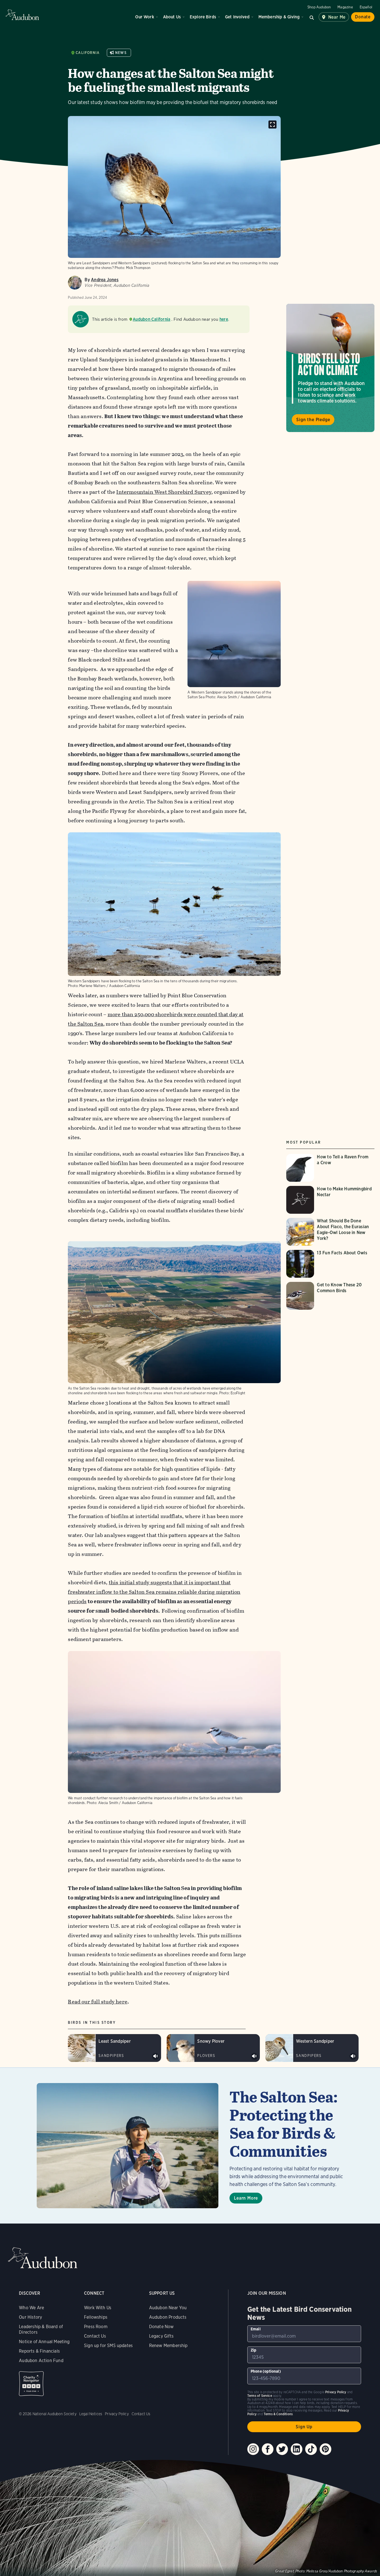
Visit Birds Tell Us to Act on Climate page (330, 368)
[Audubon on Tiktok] (311, 2449)
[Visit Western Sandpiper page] (312, 2048)
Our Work (145, 17)
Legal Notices (91, 2414)
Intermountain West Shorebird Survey (164, 492)
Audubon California (151, 319)
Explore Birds (203, 17)
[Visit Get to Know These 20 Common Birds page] (330, 1296)
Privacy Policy (117, 2414)
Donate (363, 17)
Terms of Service (260, 2396)
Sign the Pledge (313, 420)
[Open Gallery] (272, 124)
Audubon (22, 15)
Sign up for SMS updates (108, 2346)
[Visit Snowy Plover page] (213, 2048)
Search (312, 17)
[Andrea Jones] (75, 283)
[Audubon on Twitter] (282, 2449)
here (224, 319)
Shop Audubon (319, 7)
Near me (337, 17)
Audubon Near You (168, 2308)
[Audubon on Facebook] (268, 2449)
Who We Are (31, 2308)
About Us (172, 17)
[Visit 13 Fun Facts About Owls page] (330, 1264)
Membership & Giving (279, 17)
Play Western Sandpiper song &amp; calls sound (353, 2056)
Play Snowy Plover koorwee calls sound (254, 2056)
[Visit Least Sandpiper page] (114, 2048)
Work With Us (98, 2308)
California (88, 53)
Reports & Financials (39, 2351)
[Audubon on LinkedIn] (297, 2449)
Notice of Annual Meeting (44, 2342)
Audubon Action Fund (41, 2361)
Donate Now (161, 2327)
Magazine (345, 7)
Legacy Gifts (161, 2336)
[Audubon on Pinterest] (325, 2449)
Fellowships (96, 2317)
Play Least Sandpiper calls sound (156, 2056)
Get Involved (237, 17)
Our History (30, 2317)
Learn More (246, 2198)
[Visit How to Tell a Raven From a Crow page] (330, 1168)
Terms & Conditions (278, 2414)
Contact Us (95, 2336)
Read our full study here (98, 2002)
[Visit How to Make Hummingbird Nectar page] (330, 1200)
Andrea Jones (105, 280)
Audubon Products (168, 2317)
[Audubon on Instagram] (253, 2449)
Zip (254, 2350)
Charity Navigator (31, 2384)
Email (256, 2329)
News (121, 53)
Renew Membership (168, 2346)
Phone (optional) (266, 2371)
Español (366, 7)
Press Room (96, 2327)
